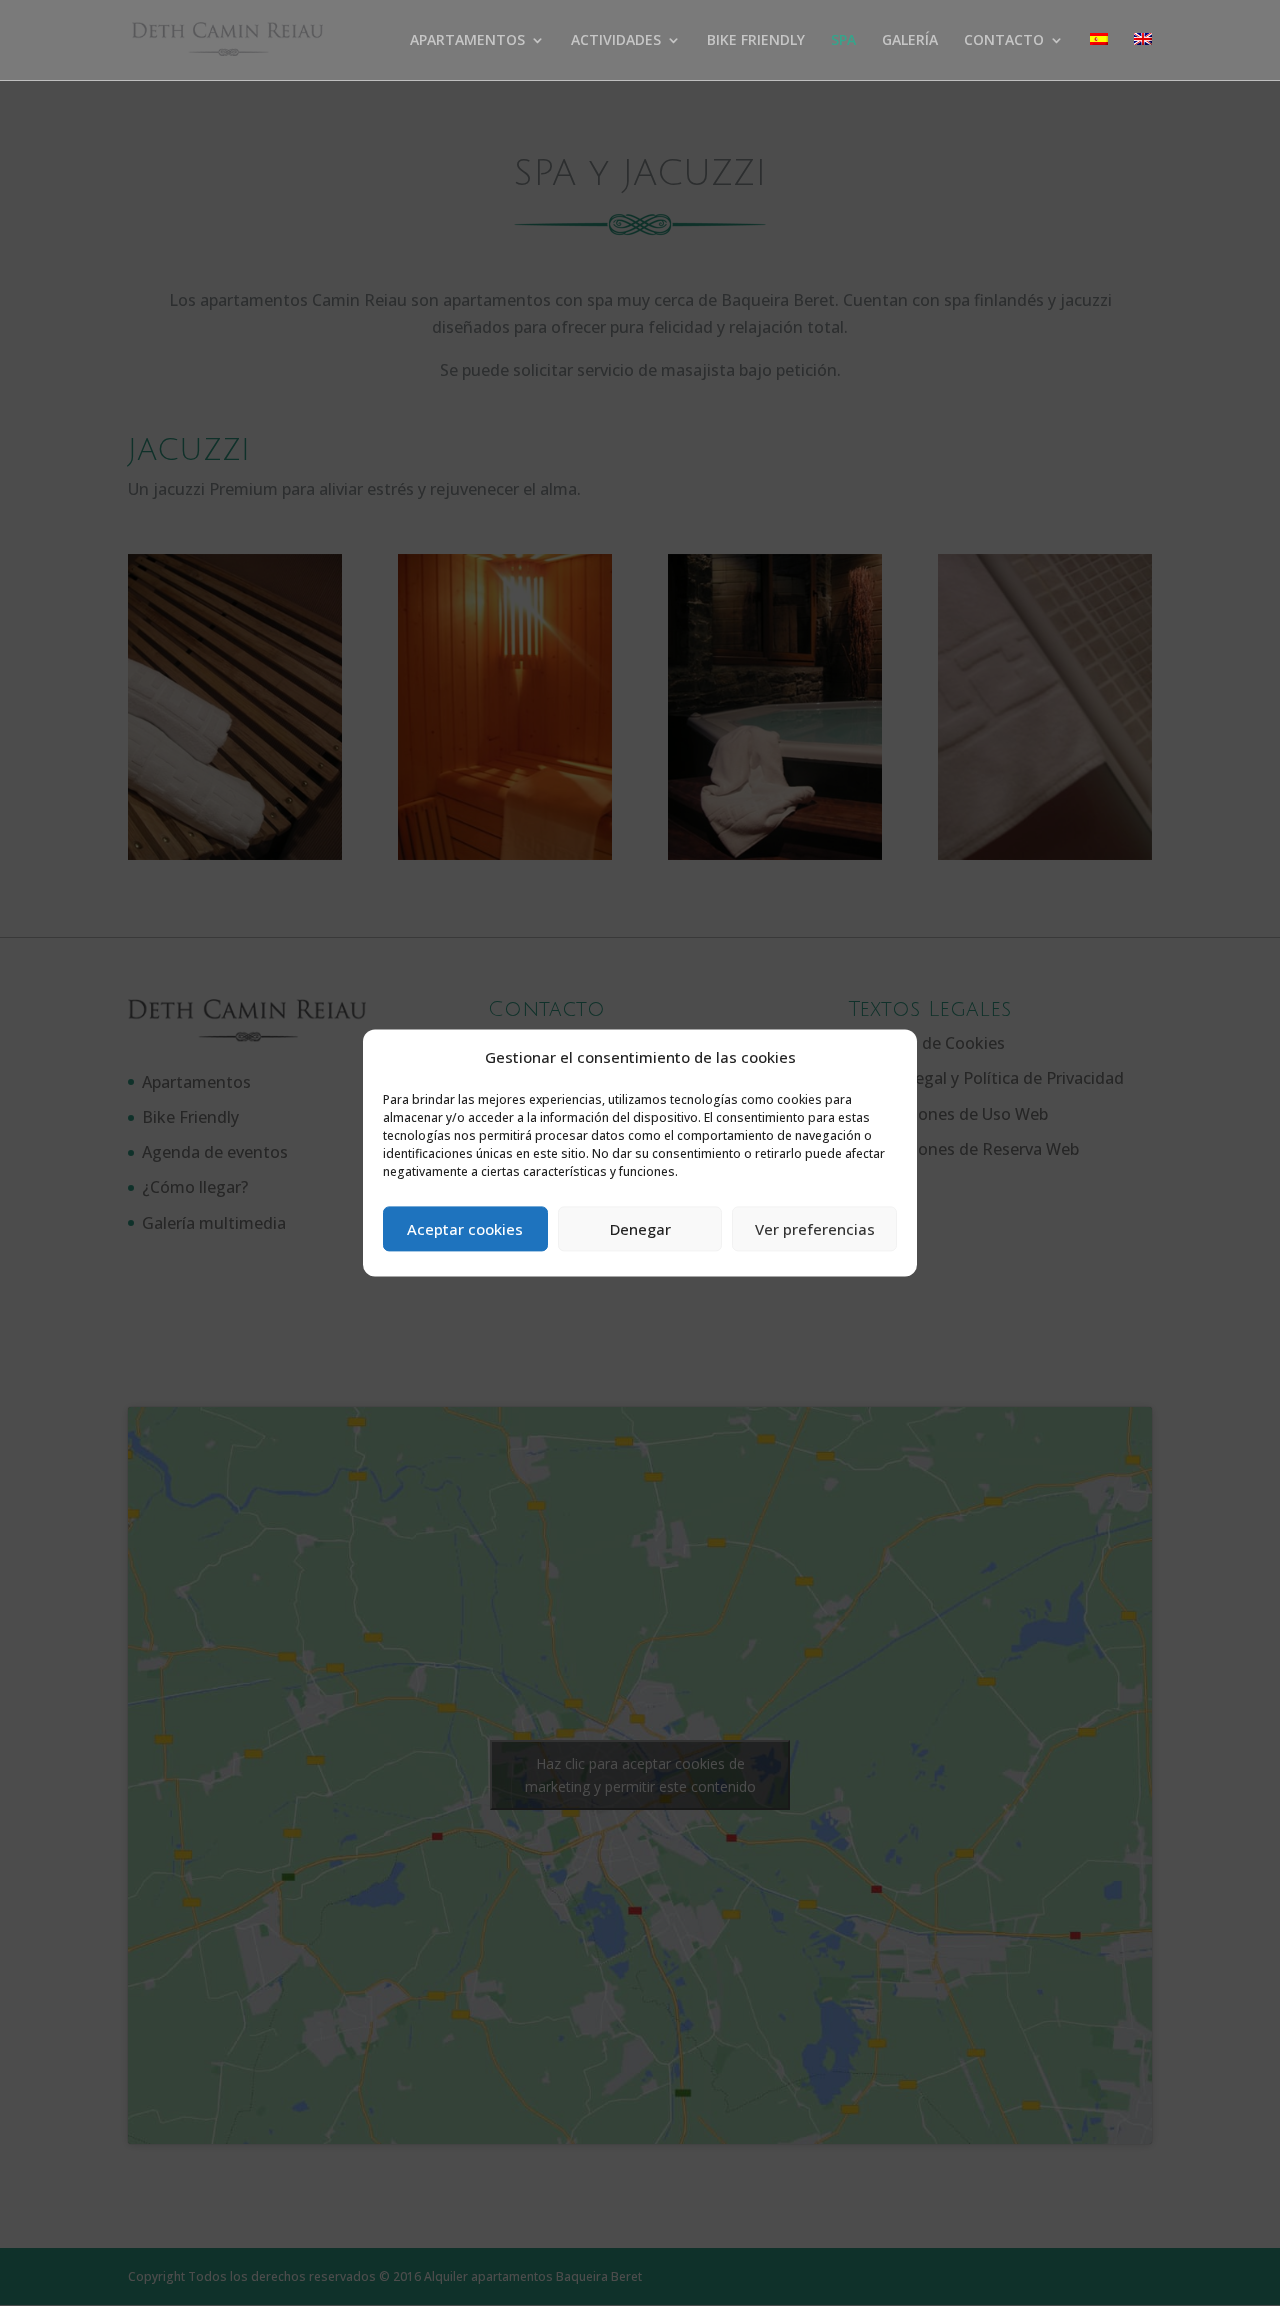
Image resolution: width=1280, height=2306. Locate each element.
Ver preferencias (815, 1229)
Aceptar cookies (465, 1229)
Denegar (640, 1229)
